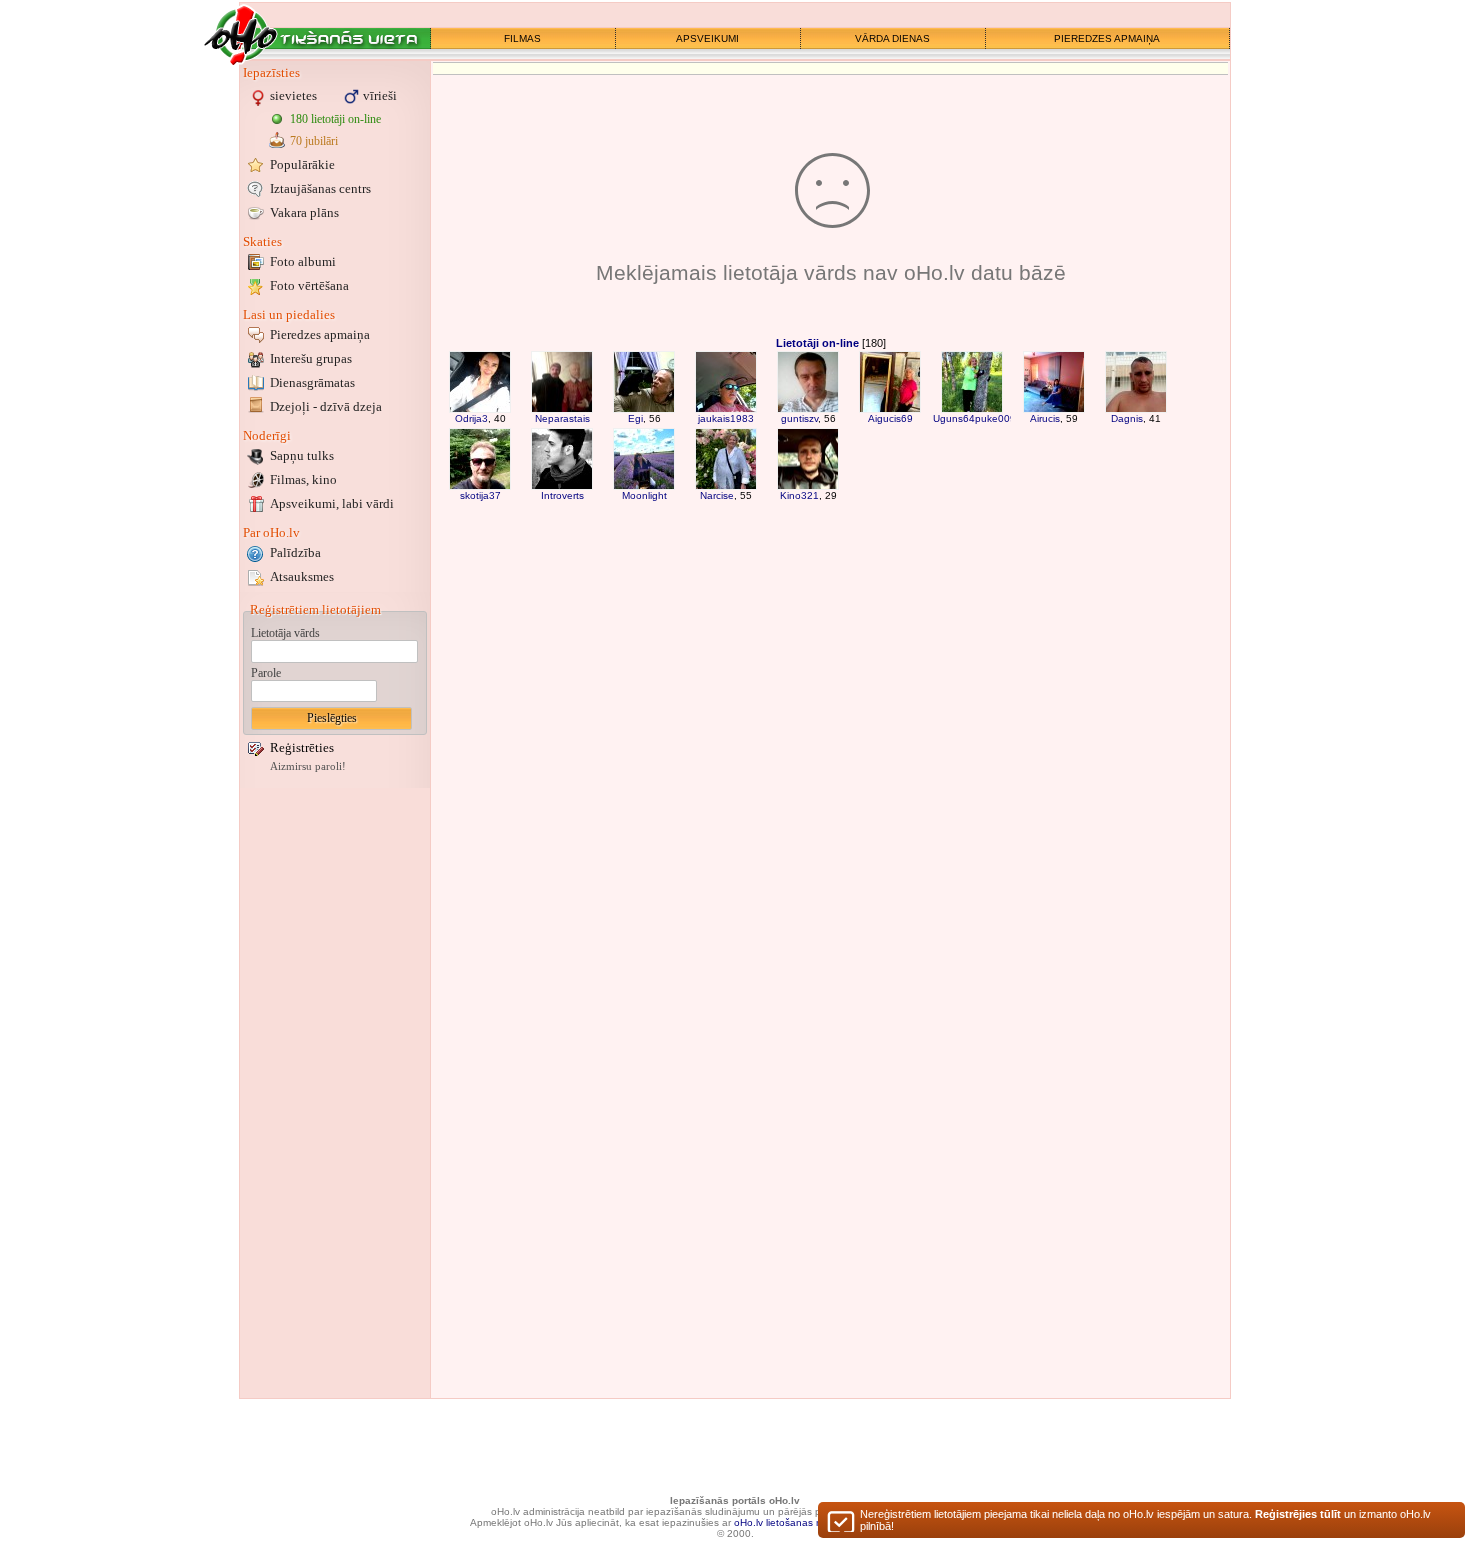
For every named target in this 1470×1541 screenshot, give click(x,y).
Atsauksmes (302, 576)
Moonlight (644, 495)
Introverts (562, 495)
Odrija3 (471, 418)
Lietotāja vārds (285, 633)
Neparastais (562, 418)
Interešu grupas (311, 358)
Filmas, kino (303, 479)
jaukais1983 (726, 418)
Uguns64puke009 (974, 418)
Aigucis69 (890, 418)
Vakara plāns (304, 212)
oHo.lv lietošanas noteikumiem (804, 1522)
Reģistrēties (302, 747)
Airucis (1045, 418)
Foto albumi (303, 261)
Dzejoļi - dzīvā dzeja (326, 406)
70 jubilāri (314, 141)
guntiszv (799, 418)
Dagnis (1127, 418)
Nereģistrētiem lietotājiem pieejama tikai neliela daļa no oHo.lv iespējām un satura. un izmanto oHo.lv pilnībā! (1145, 1520)
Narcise (717, 495)
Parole (266, 673)
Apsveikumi (332, 503)
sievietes (293, 95)
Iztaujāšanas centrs (320, 188)
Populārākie (302, 164)
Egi (635, 418)
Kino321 (799, 495)
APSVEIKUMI (707, 38)
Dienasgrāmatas (312, 382)
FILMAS (522, 38)
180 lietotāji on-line (335, 119)
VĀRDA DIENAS (892, 38)
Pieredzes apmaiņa (320, 334)
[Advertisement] (335, 1093)
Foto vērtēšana (309, 285)
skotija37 (480, 495)
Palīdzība (295, 552)
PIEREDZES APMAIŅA (1107, 38)
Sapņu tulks (302, 455)
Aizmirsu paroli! (308, 766)
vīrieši (380, 95)
